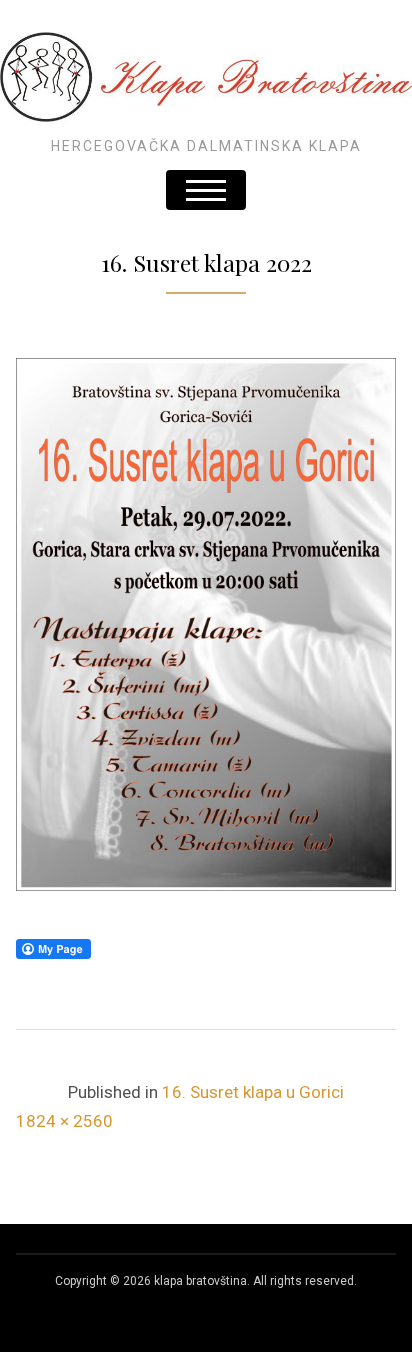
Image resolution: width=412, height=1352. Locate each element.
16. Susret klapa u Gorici (253, 1092)
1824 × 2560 (64, 1121)
